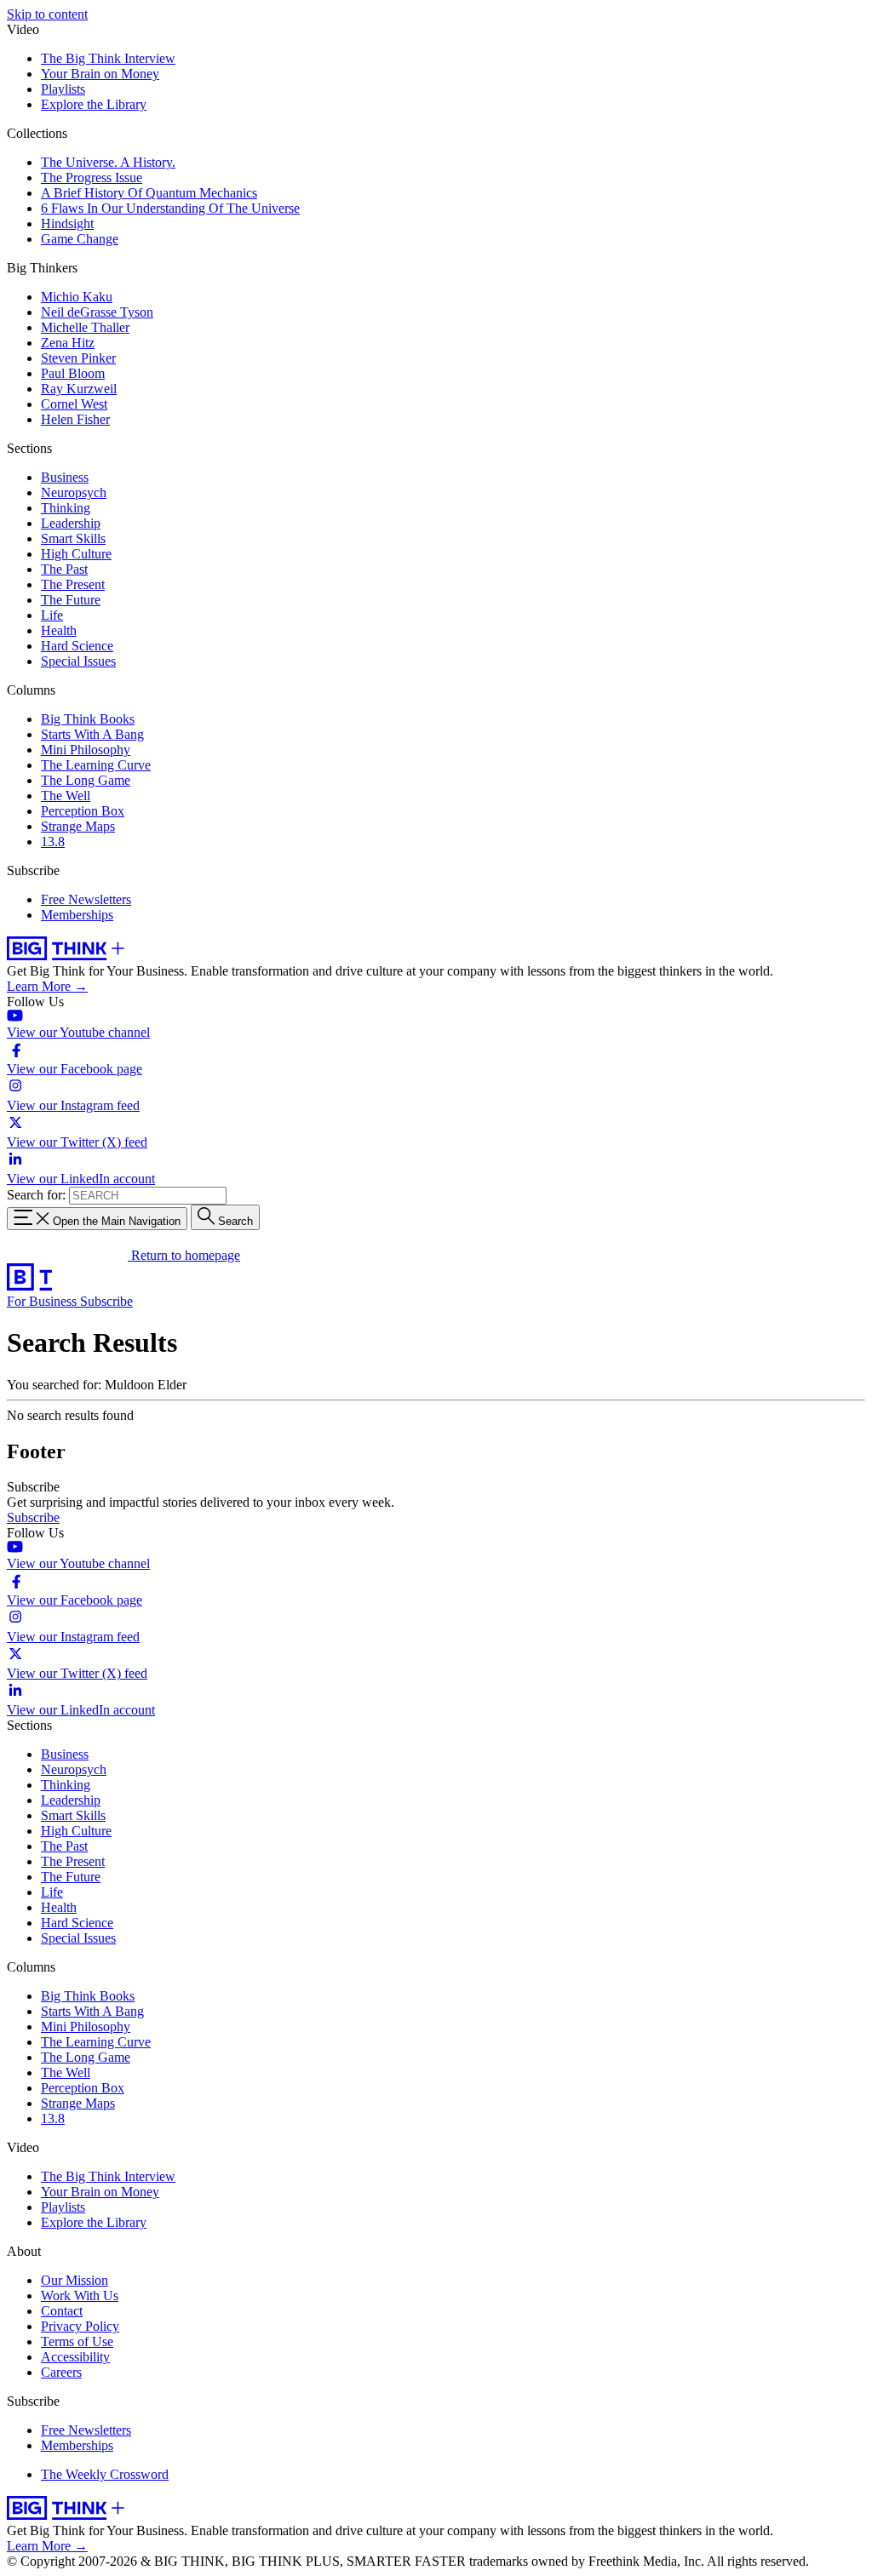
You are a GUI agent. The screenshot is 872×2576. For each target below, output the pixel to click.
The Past (64, 569)
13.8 (53, 841)
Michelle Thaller (85, 327)
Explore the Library (94, 104)
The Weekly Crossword (105, 2474)
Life (52, 615)
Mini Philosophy (86, 750)
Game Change (80, 239)
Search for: (36, 1195)
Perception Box (83, 811)
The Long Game (86, 780)
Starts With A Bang (92, 734)
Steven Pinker (78, 358)
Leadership (71, 523)
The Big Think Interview (108, 58)
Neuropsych (74, 492)
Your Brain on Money (100, 74)
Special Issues (78, 661)
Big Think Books (88, 719)
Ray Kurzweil (79, 389)
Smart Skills (73, 538)
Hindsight (67, 223)
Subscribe (106, 1301)
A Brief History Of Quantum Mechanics (149, 193)
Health (59, 630)
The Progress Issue (92, 177)
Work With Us (80, 2296)
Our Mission (75, 2280)
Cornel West (74, 404)
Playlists (63, 89)
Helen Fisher (75, 419)
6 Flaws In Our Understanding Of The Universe (170, 208)
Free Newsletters (86, 899)
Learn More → (47, 986)
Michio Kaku (77, 297)
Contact (62, 2311)
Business (65, 477)
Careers (61, 2372)
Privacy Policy (80, 2326)
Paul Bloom (73, 373)
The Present (73, 584)
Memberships (77, 915)
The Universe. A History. (108, 162)
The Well (66, 796)
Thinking (66, 508)
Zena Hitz (68, 343)
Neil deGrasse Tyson (97, 312)
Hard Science (77, 646)
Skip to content (47, 14)
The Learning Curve (96, 765)
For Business (43, 1301)
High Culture (76, 554)
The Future (71, 600)
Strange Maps (78, 826)
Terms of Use (77, 2341)
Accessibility (75, 2357)
